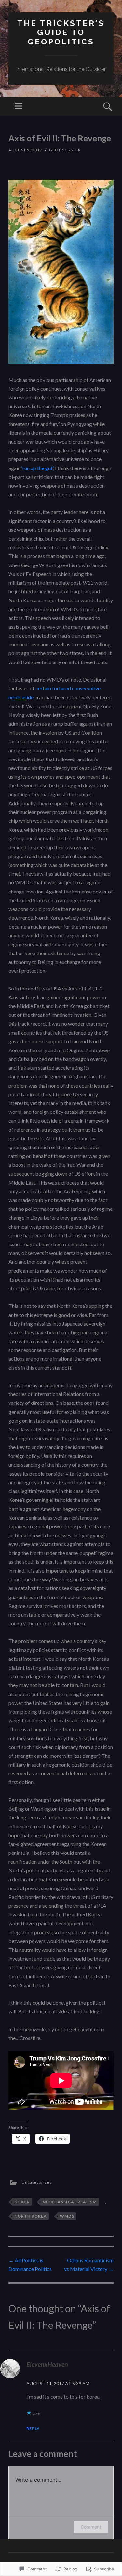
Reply (33, 2429)
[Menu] (19, 106)
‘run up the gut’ (37, 468)
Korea (22, 2202)
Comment (91, 2527)
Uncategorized (37, 2182)
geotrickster (65, 150)
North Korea (31, 2216)
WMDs (67, 2216)
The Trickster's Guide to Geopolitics (61, 33)
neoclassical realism (70, 2202)
